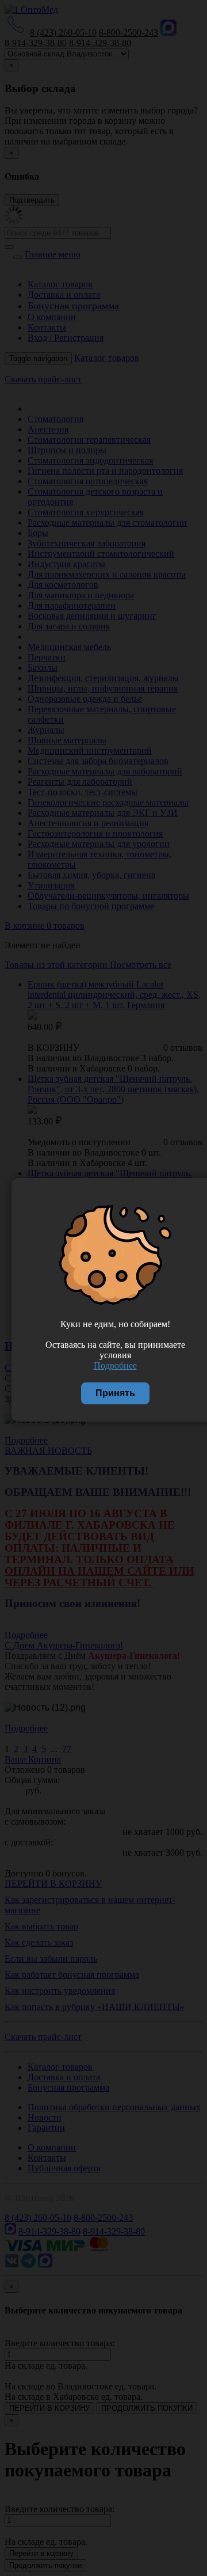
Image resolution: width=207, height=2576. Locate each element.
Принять (115, 1393)
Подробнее (115, 1365)
